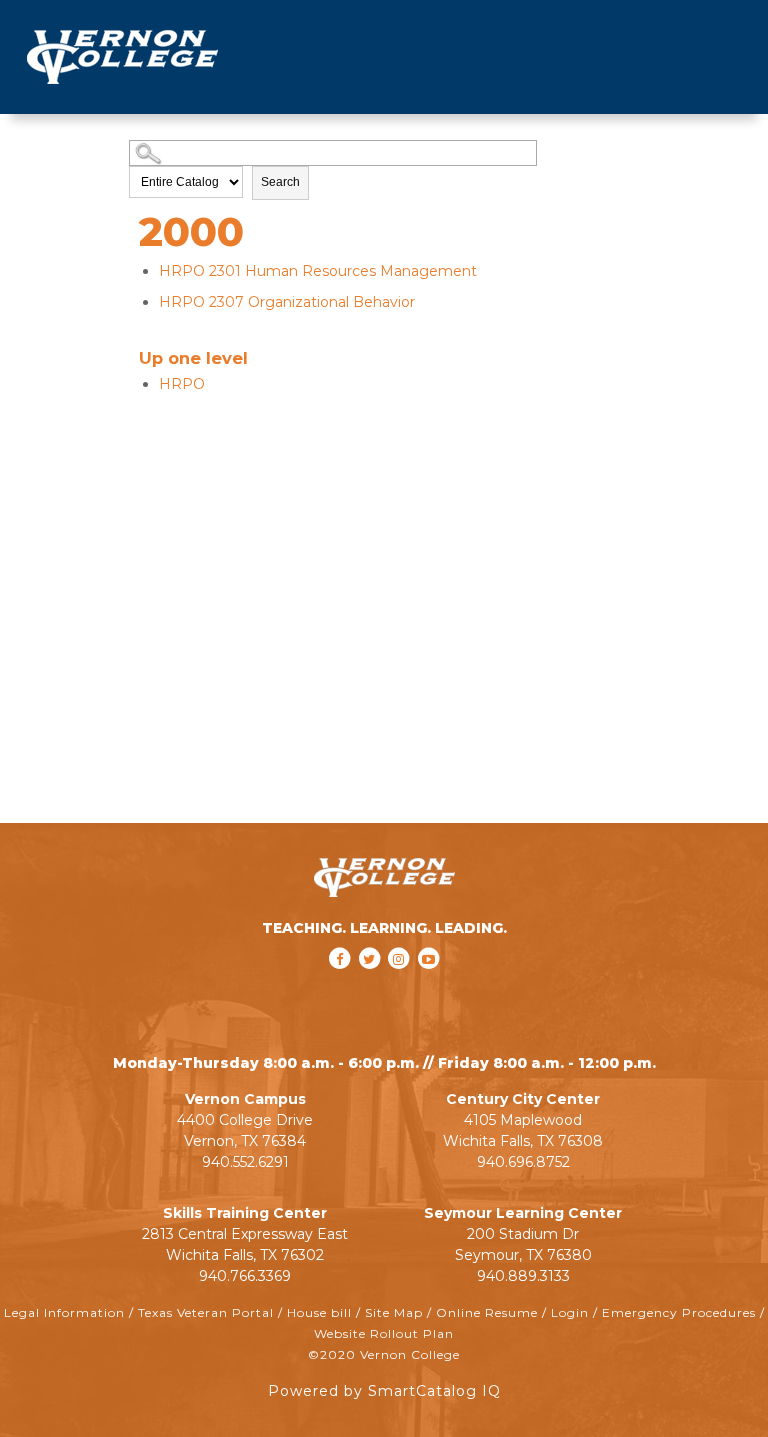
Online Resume (487, 1312)
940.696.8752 (523, 1162)
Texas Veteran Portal (206, 1312)
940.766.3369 (245, 1276)
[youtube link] (429, 985)
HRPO (182, 384)
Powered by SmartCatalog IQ (384, 1391)
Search (280, 182)
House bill (319, 1312)
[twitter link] (371, 985)
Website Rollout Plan (384, 1333)
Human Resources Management (318, 271)
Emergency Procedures (679, 1312)
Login (570, 1312)
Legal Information (64, 1312)
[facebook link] (342, 985)
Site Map (394, 1312)
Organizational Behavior (287, 302)
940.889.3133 (523, 1276)
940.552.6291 (245, 1162)
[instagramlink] (401, 985)
